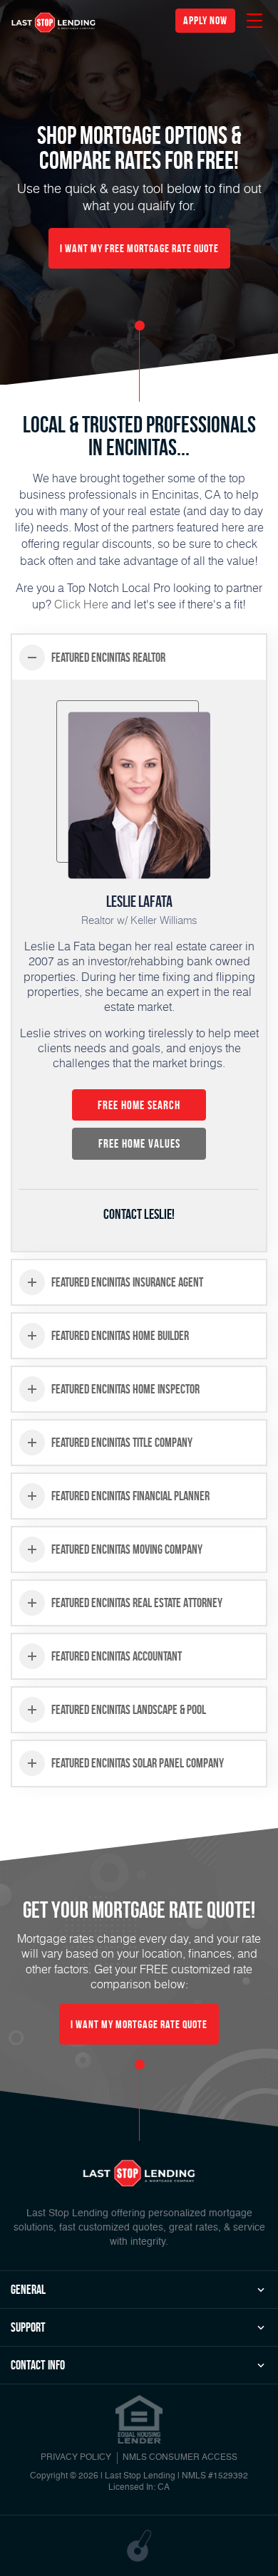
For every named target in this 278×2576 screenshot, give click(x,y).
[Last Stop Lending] (53, 22)
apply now (205, 20)
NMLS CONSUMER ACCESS (180, 2458)
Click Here (81, 604)
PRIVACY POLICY (76, 2458)
